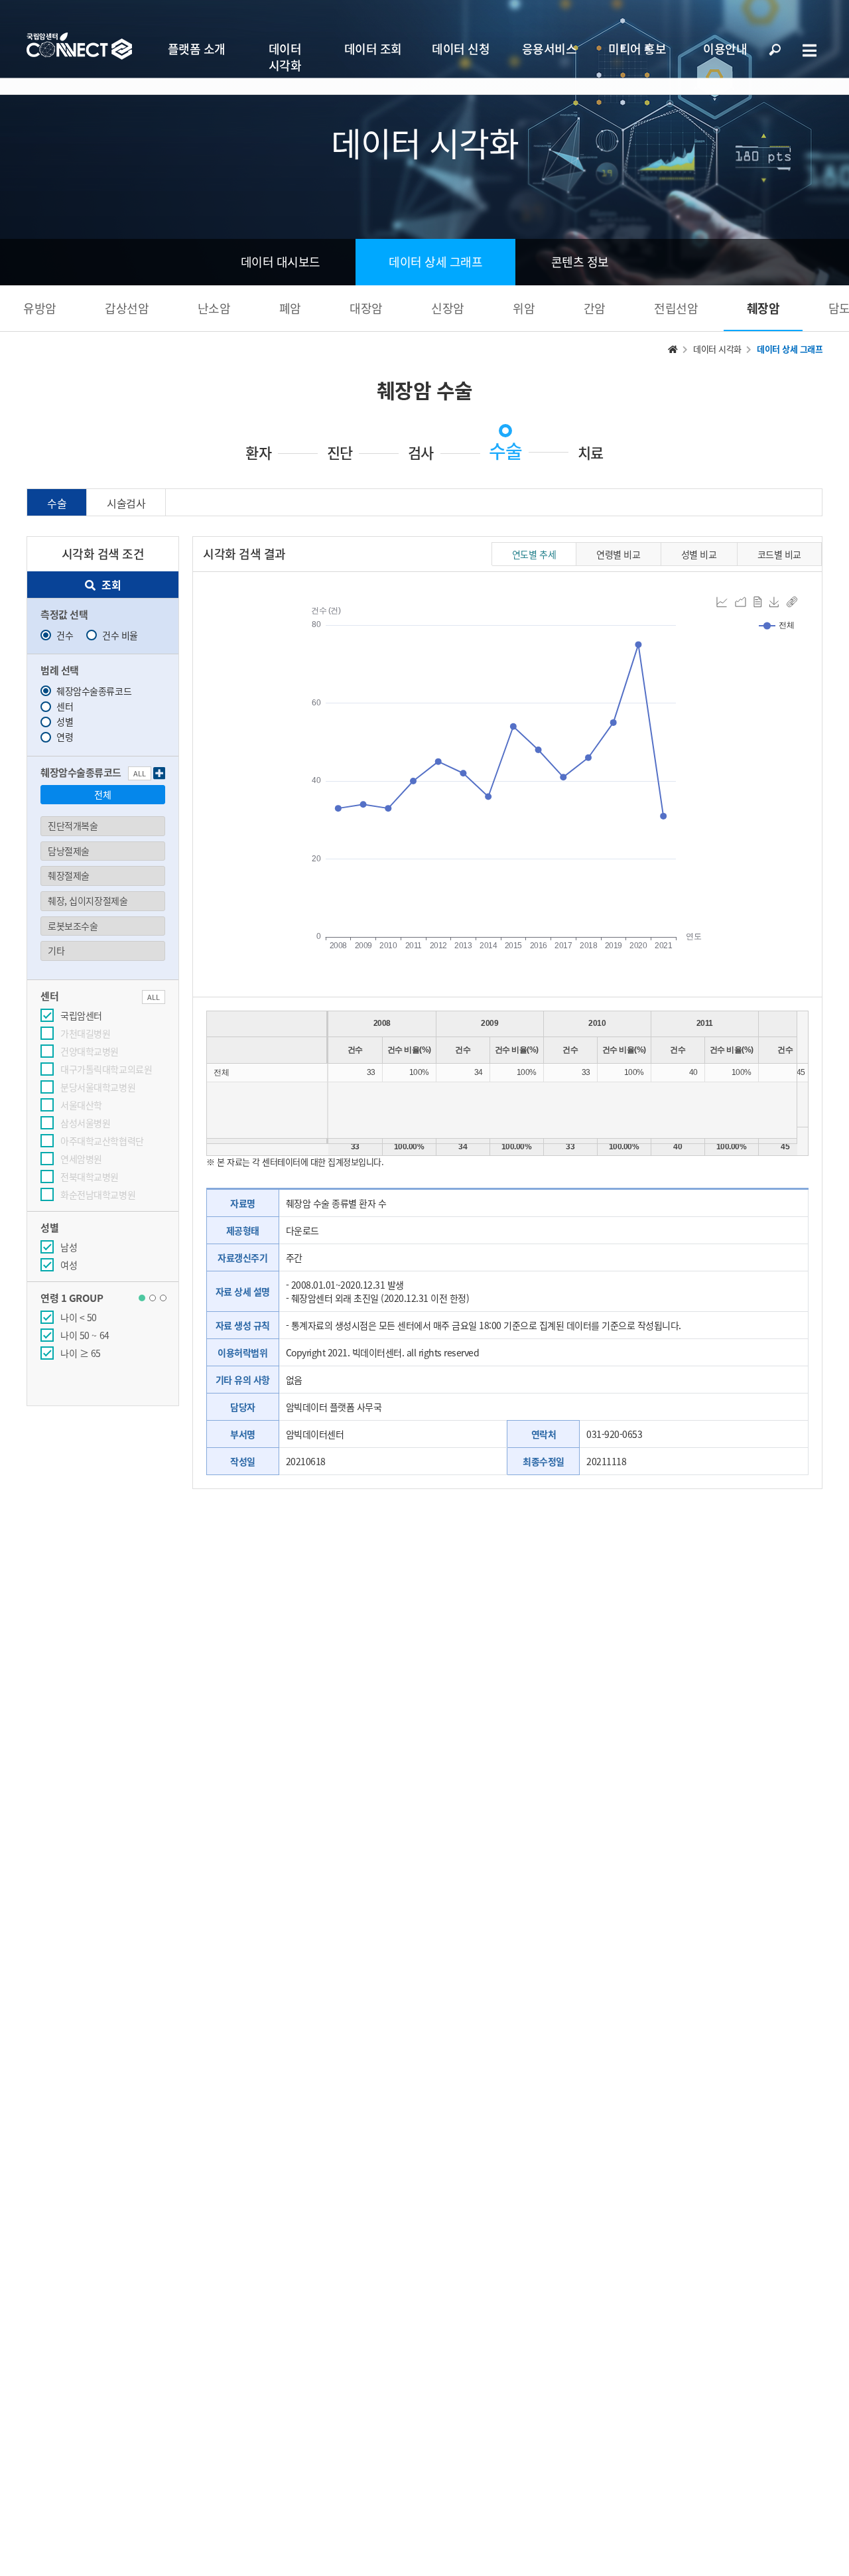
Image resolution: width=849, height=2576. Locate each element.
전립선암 (676, 308)
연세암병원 (81, 1159)
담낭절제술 (69, 851)
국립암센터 (81, 1015)
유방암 (40, 308)
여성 (69, 1265)
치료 (591, 453)
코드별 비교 (779, 554)
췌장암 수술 (425, 390)
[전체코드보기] (159, 773)
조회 (111, 585)
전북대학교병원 (90, 1177)
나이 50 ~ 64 (85, 1335)
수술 (505, 451)
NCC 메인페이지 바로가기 (79, 46)
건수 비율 (120, 635)
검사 (421, 453)
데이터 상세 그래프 (435, 262)
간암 (595, 308)
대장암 (366, 308)
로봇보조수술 (73, 926)
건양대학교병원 (90, 1051)
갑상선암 (127, 308)
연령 (65, 737)
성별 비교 (699, 554)
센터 (65, 706)
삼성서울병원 (85, 1123)
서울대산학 (81, 1105)
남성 (69, 1247)
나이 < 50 (79, 1317)
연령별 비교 (618, 554)
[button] (142, 1298)
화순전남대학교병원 (98, 1194)
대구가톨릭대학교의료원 (106, 1069)
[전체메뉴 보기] (809, 50)
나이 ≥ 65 (81, 1353)
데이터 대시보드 (281, 262)
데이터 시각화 (717, 349)
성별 (65, 721)
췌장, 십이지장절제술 (88, 900)
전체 (102, 794)
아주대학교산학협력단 (102, 1141)
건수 (65, 635)
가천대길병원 (85, 1033)
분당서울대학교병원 (98, 1087)
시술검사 (126, 503)
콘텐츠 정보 (580, 262)
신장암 (448, 308)
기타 (56, 950)
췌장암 (763, 308)
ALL (140, 773)
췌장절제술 (69, 875)
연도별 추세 (534, 554)
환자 (258, 453)
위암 (524, 308)
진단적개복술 (73, 825)
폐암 (290, 308)
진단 (340, 453)
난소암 (214, 308)
